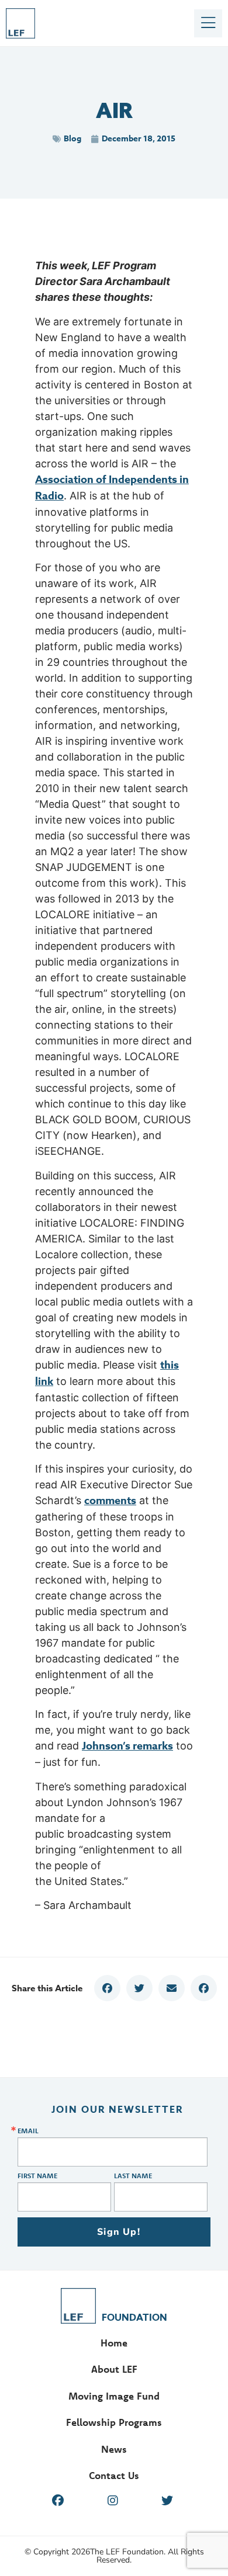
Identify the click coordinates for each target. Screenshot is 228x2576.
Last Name (133, 2176)
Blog (72, 139)
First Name (37, 2176)
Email (28, 2131)
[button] (107, 1988)
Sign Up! (119, 2232)
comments (110, 1501)
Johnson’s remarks (127, 1746)
